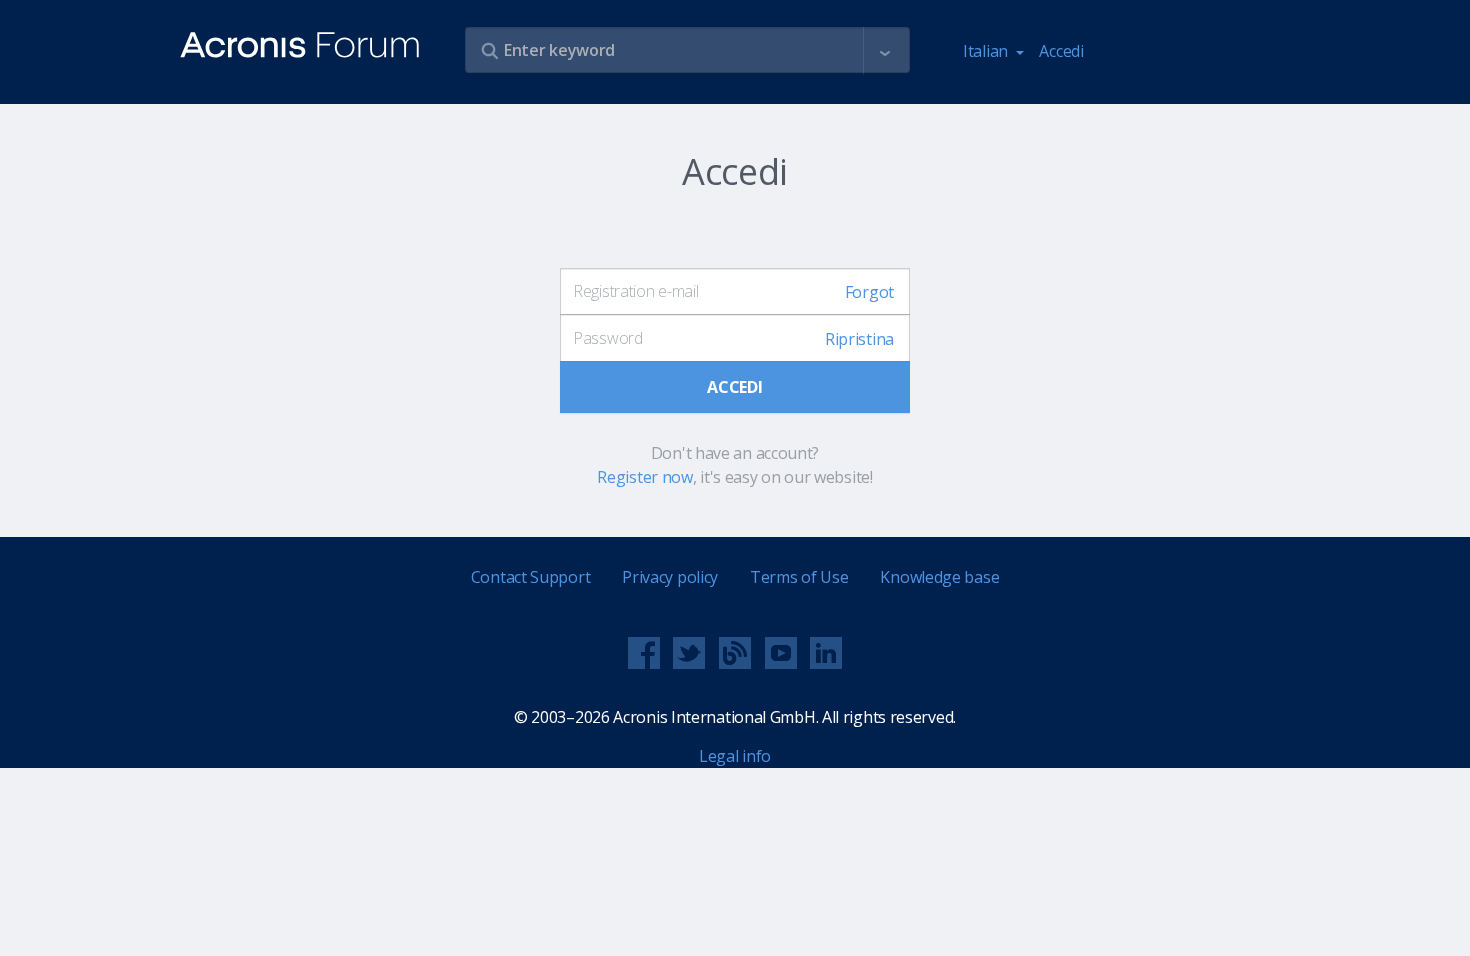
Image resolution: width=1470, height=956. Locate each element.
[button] (885, 51)
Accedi (1061, 51)
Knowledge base (939, 577)
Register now (644, 477)
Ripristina (859, 339)
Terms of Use (799, 577)
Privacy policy (670, 577)
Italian (987, 51)
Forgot (869, 292)
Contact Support (531, 577)
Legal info (735, 756)
